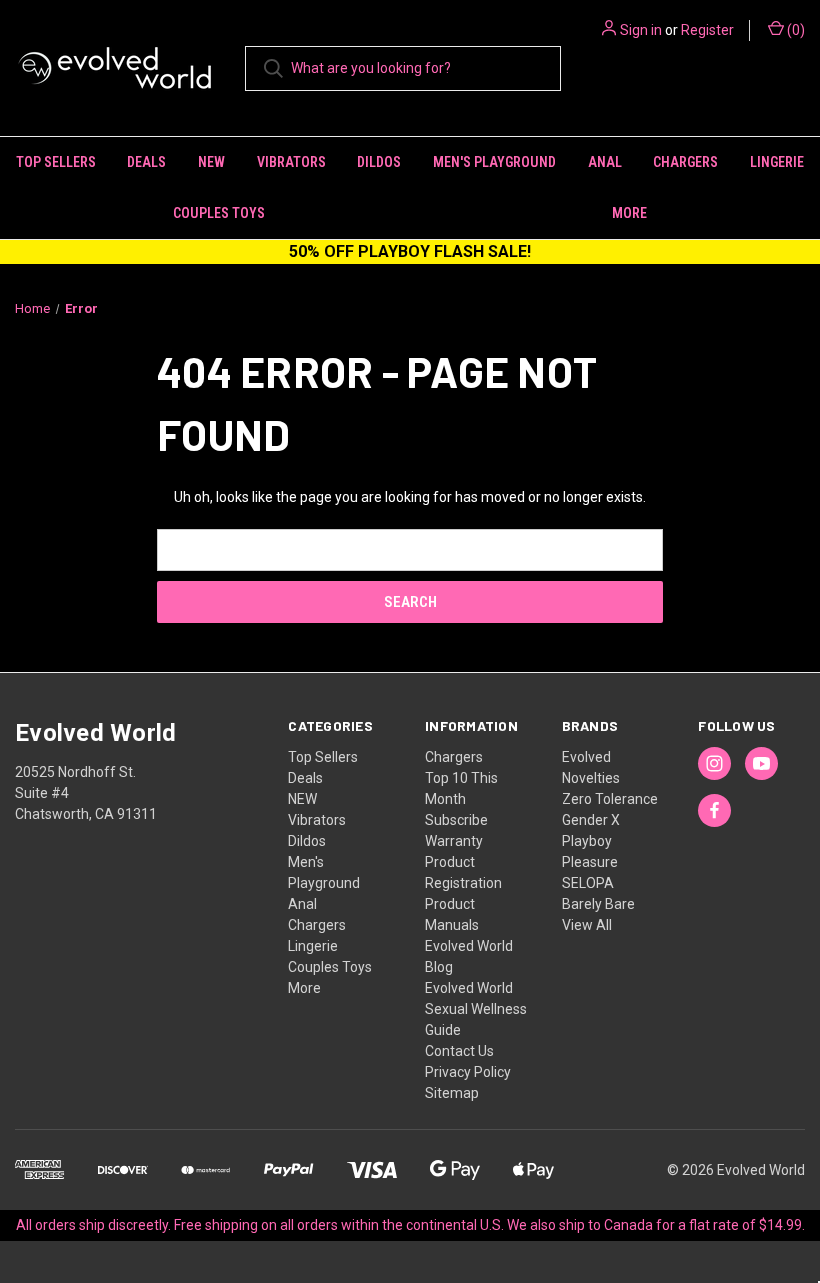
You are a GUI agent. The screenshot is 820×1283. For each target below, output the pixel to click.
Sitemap (452, 1093)
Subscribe (456, 820)
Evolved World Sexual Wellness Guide (476, 1009)
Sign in (641, 30)
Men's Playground (494, 162)
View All (587, 925)
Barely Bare (598, 904)
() (794, 30)
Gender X (591, 820)
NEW (211, 162)
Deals (146, 162)
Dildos (379, 162)
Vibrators (291, 162)
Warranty (454, 841)
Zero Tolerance (610, 799)
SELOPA (588, 883)
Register (707, 30)
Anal (605, 162)
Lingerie (777, 162)
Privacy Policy (468, 1072)
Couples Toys (219, 213)
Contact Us (459, 1051)
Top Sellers (56, 162)
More (304, 988)
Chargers (685, 162)
